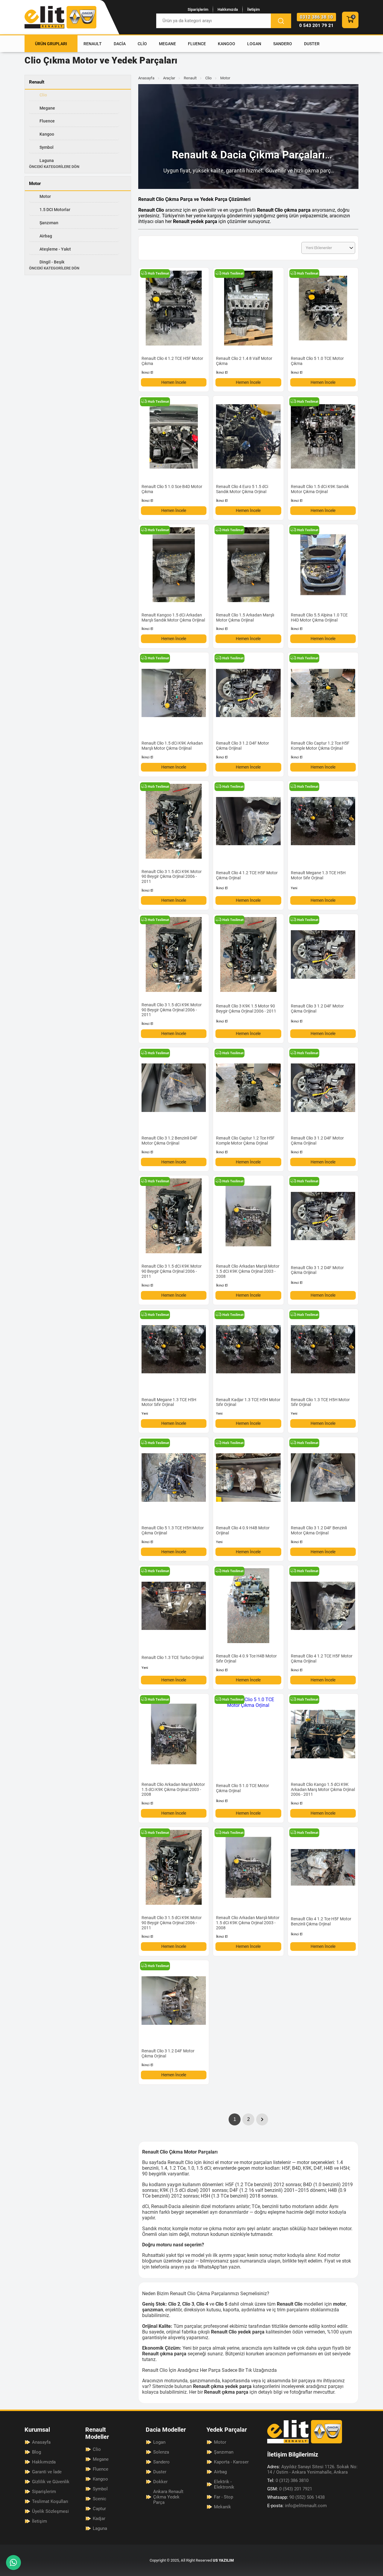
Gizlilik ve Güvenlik (51, 2482)
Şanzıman (49, 223)
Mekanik (222, 2507)
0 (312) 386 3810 (288, 2480)
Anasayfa (146, 78)
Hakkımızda (228, 9)
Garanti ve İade (47, 2472)
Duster (312, 44)
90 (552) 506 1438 (296, 2497)
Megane (167, 44)
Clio (142, 44)
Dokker (160, 2482)
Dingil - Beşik (52, 262)
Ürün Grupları (51, 44)
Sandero (283, 44)
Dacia (120, 44)
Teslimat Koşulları (50, 2501)
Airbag (46, 236)
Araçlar (169, 78)
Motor (45, 196)
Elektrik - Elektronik (224, 2484)
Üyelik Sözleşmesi (50, 2511)
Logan (254, 44)
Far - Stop (224, 2497)
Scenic (99, 2499)
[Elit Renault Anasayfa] (60, 17)
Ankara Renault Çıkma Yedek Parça (168, 2497)
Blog (37, 2452)
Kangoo (227, 44)
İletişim (253, 9)
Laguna (47, 160)
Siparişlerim (198, 9)
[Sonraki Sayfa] (262, 2119)
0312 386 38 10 (316, 17)
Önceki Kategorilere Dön (54, 167)
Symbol (47, 147)
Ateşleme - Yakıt (55, 249)
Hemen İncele (174, 382)
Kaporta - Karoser (231, 2462)
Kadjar (99, 2519)
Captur (99, 2509)
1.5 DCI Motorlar (55, 210)
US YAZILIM (223, 2560)
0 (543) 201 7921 (290, 2489)
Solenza (161, 2452)
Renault (93, 44)
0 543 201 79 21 (316, 25)
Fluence (197, 44)
